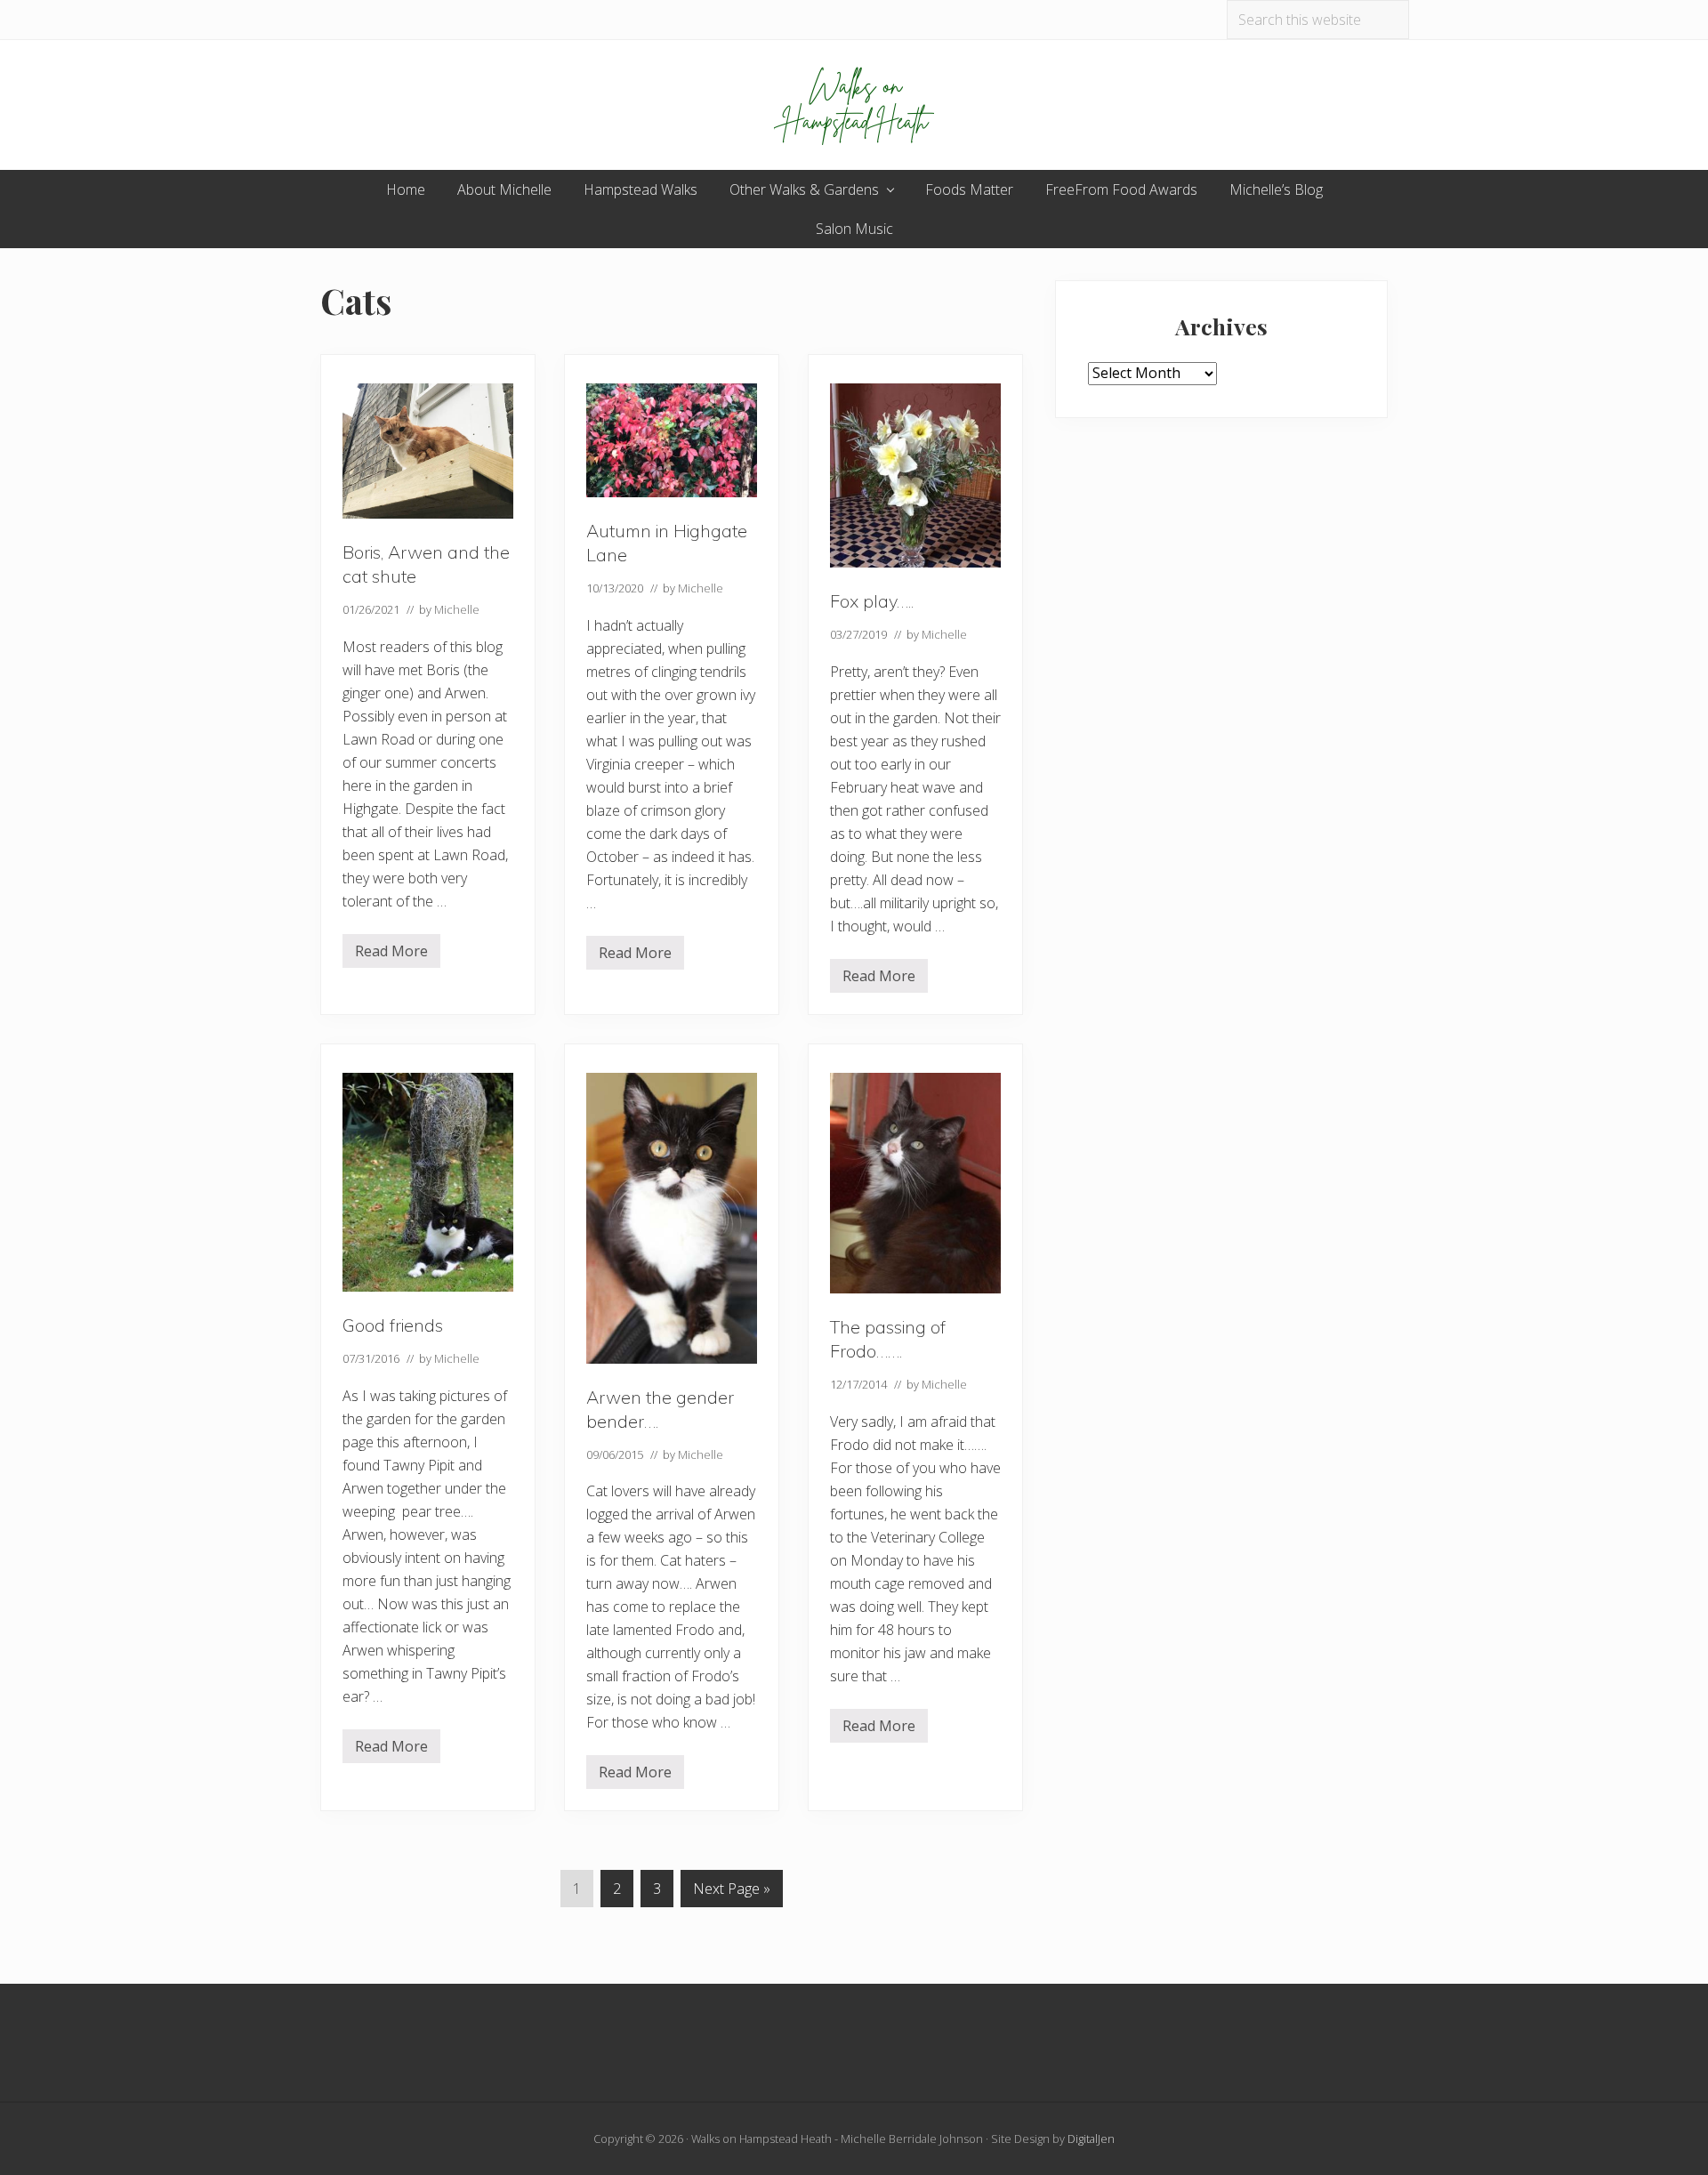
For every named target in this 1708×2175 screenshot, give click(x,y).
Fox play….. (872, 601)
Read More (391, 955)
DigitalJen (1091, 2139)
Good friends (393, 1325)
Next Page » (731, 1893)
